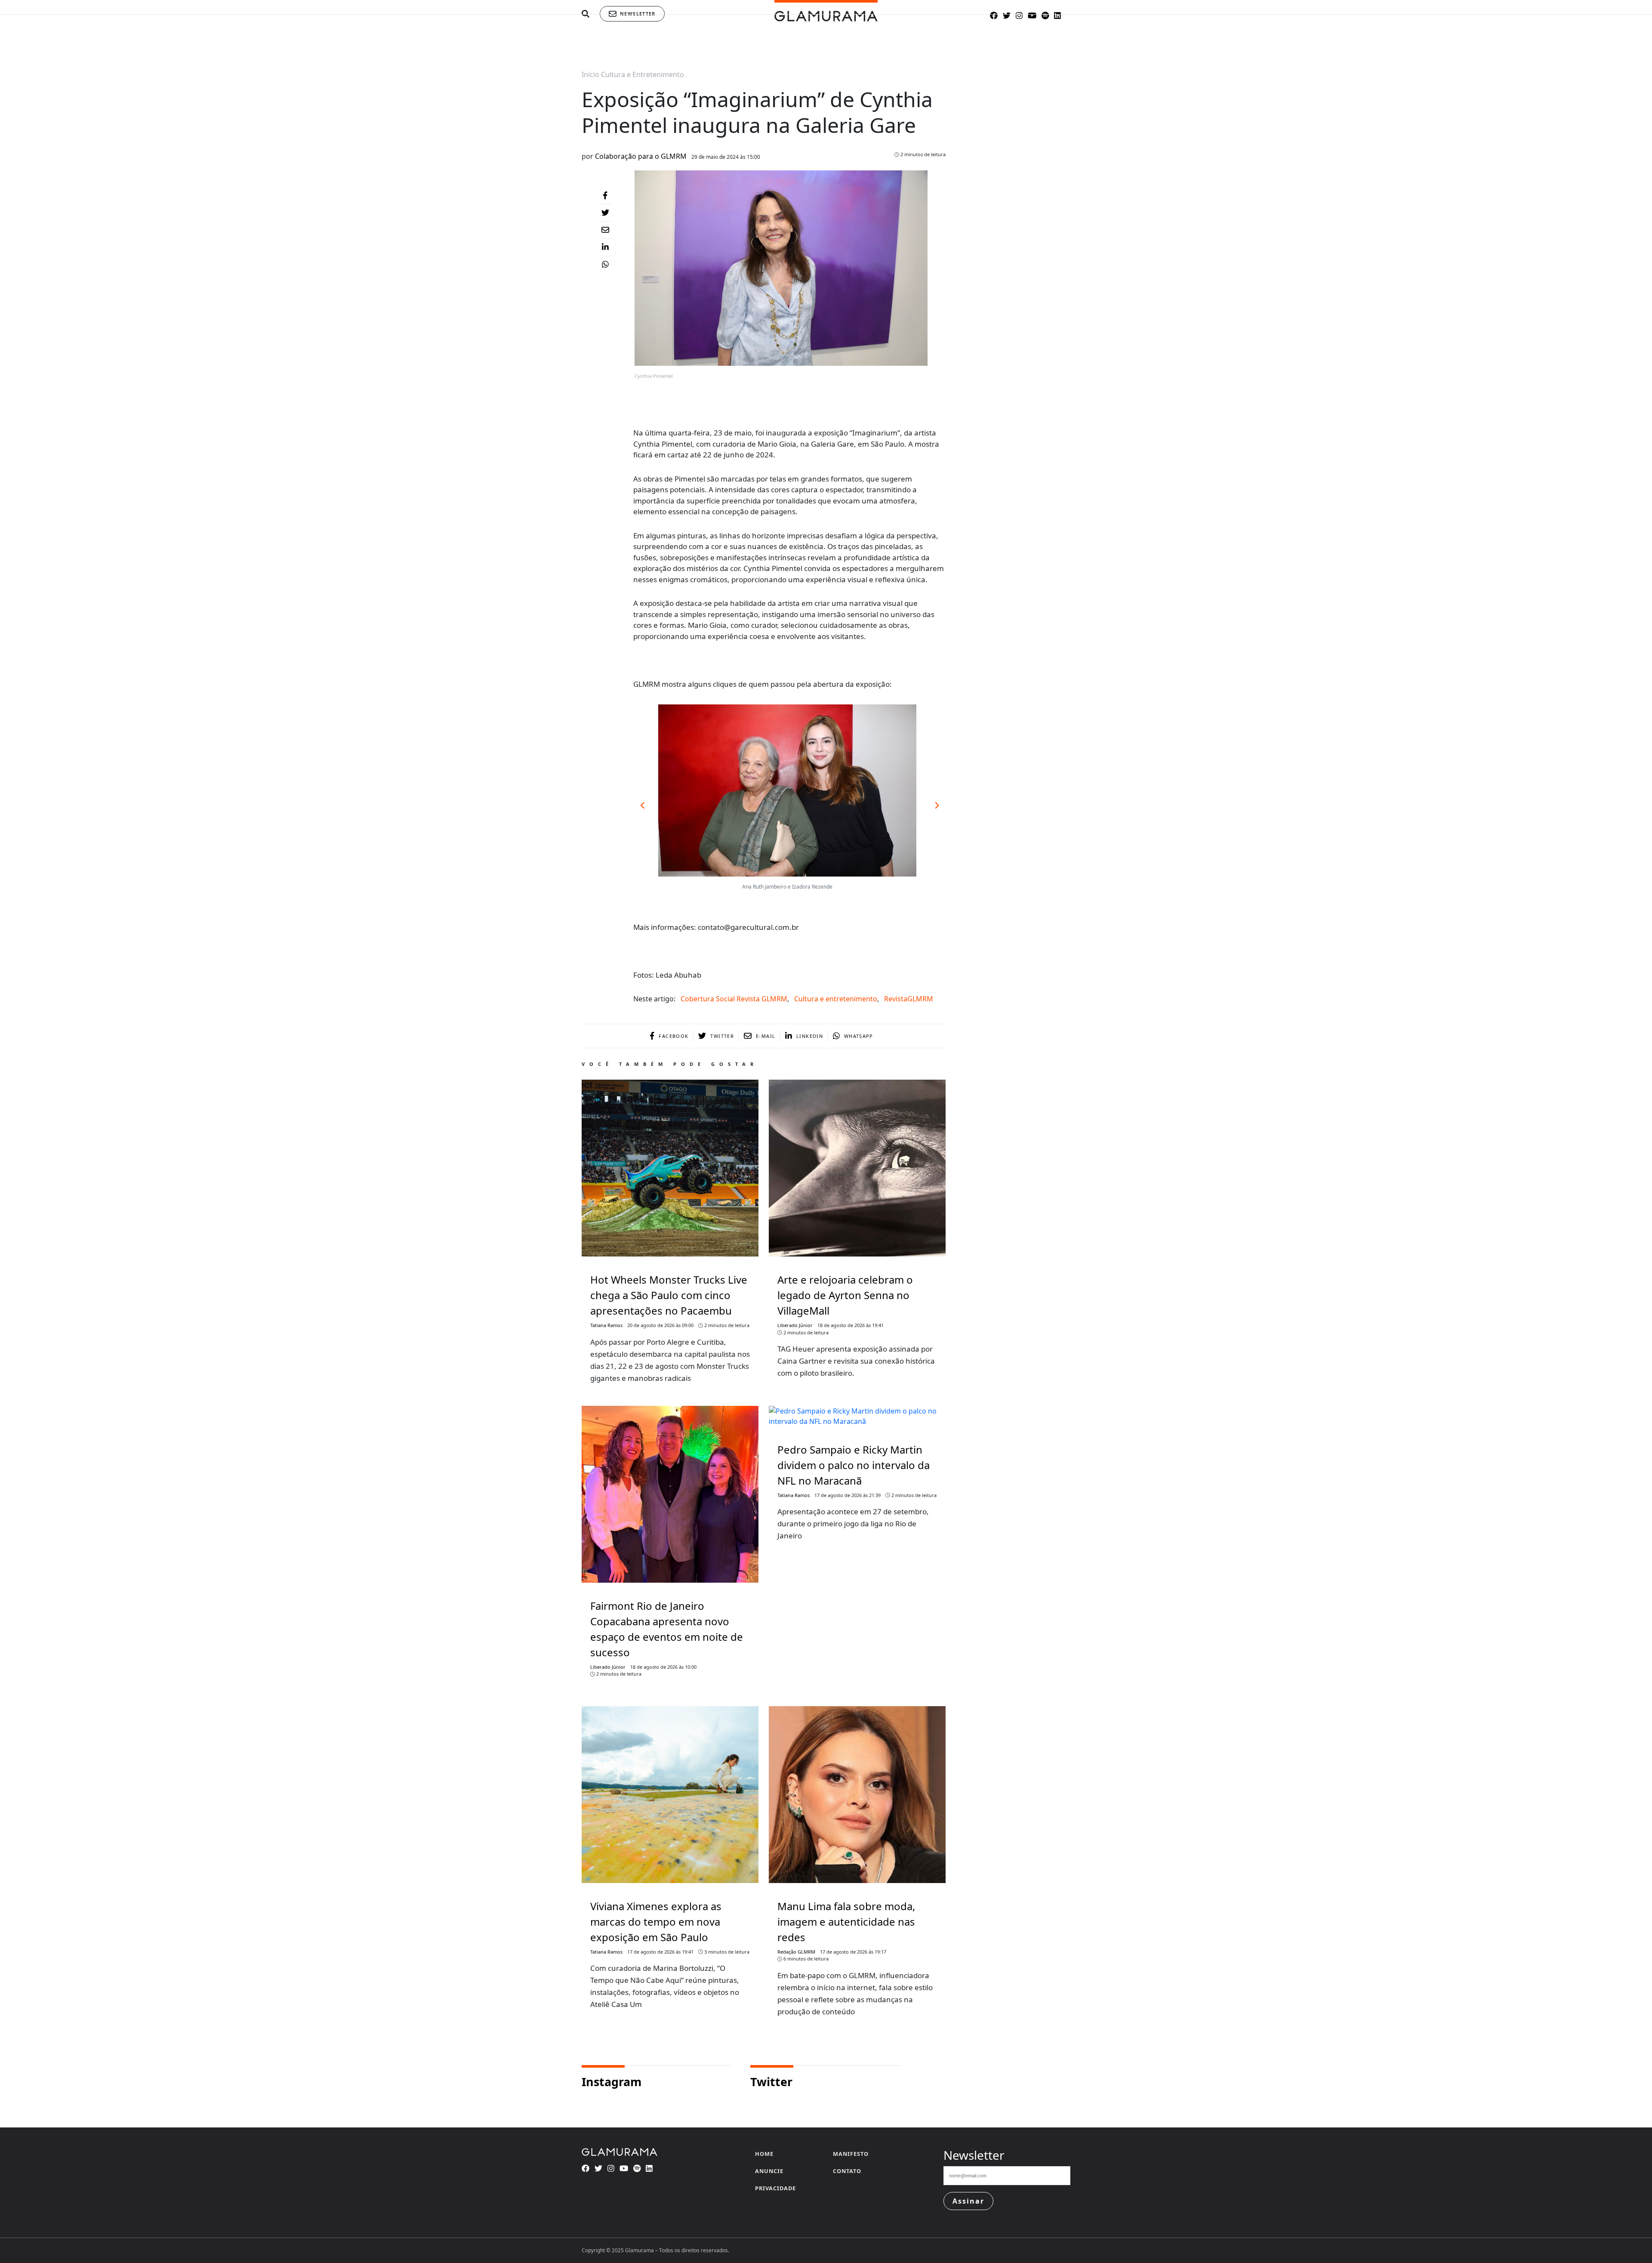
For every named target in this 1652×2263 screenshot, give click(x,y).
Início (590, 74)
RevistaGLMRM (909, 999)
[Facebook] (605, 196)
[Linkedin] (605, 247)
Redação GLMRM (796, 1952)
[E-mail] (605, 230)
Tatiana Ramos (606, 1325)
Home (764, 2154)
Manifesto (851, 2154)
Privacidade (775, 2188)
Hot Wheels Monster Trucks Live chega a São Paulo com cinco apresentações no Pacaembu (669, 1295)
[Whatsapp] (605, 265)
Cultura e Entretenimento (643, 74)
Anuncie (769, 2171)
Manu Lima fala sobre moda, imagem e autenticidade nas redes (846, 1922)
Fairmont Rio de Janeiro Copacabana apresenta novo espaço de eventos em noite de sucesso (667, 1629)
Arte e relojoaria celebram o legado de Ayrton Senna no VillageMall (845, 1295)
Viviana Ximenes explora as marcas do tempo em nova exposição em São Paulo (656, 1922)
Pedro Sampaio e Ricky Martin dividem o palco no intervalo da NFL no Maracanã (854, 1465)
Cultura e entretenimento (836, 999)
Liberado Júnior (795, 1325)
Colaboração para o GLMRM (641, 156)
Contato (847, 2171)
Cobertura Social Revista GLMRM (734, 999)
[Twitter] (605, 213)
